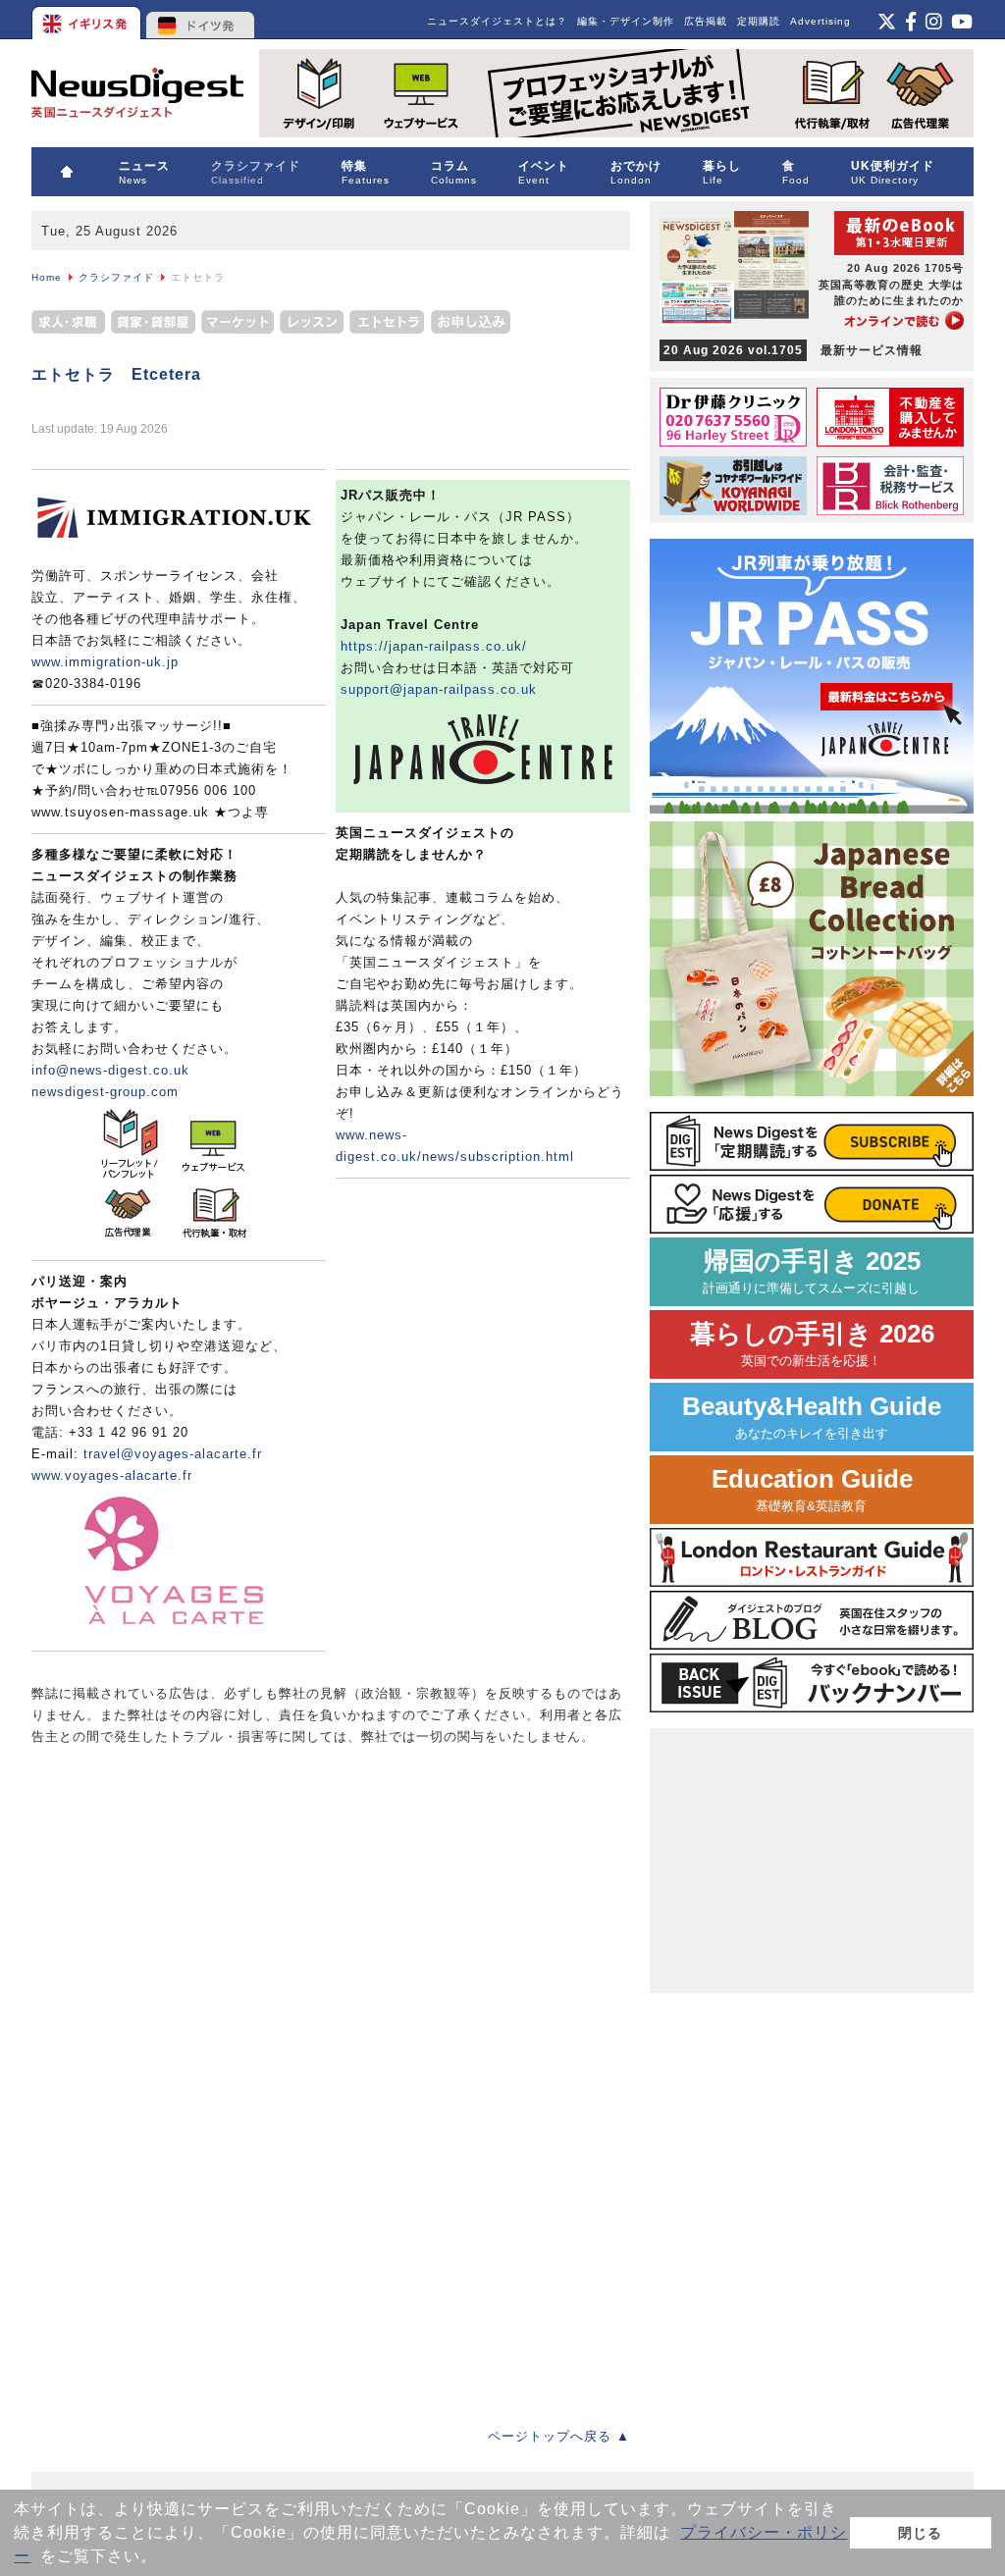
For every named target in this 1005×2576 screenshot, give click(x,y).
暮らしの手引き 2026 (812, 1344)
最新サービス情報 (793, 350)
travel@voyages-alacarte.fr (173, 1454)
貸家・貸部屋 (153, 325)
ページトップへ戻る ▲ (559, 2436)
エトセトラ (387, 325)
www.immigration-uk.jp (105, 662)
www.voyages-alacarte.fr (112, 1475)
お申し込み (470, 325)
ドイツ (201, 20)
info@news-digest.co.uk (110, 1070)
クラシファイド (116, 277)
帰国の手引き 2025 (812, 1271)
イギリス (88, 20)
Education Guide (812, 1489)
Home (47, 277)
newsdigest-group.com (105, 1092)
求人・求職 (70, 325)
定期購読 (759, 21)
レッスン (312, 325)
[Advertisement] (179, 1895)
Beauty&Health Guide (812, 1417)
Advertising (820, 21)
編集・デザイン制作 (626, 21)
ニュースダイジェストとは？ (497, 21)
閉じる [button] (920, 2533)
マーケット (238, 325)
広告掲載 (706, 21)
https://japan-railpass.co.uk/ (434, 646)
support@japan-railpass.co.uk (439, 689)
